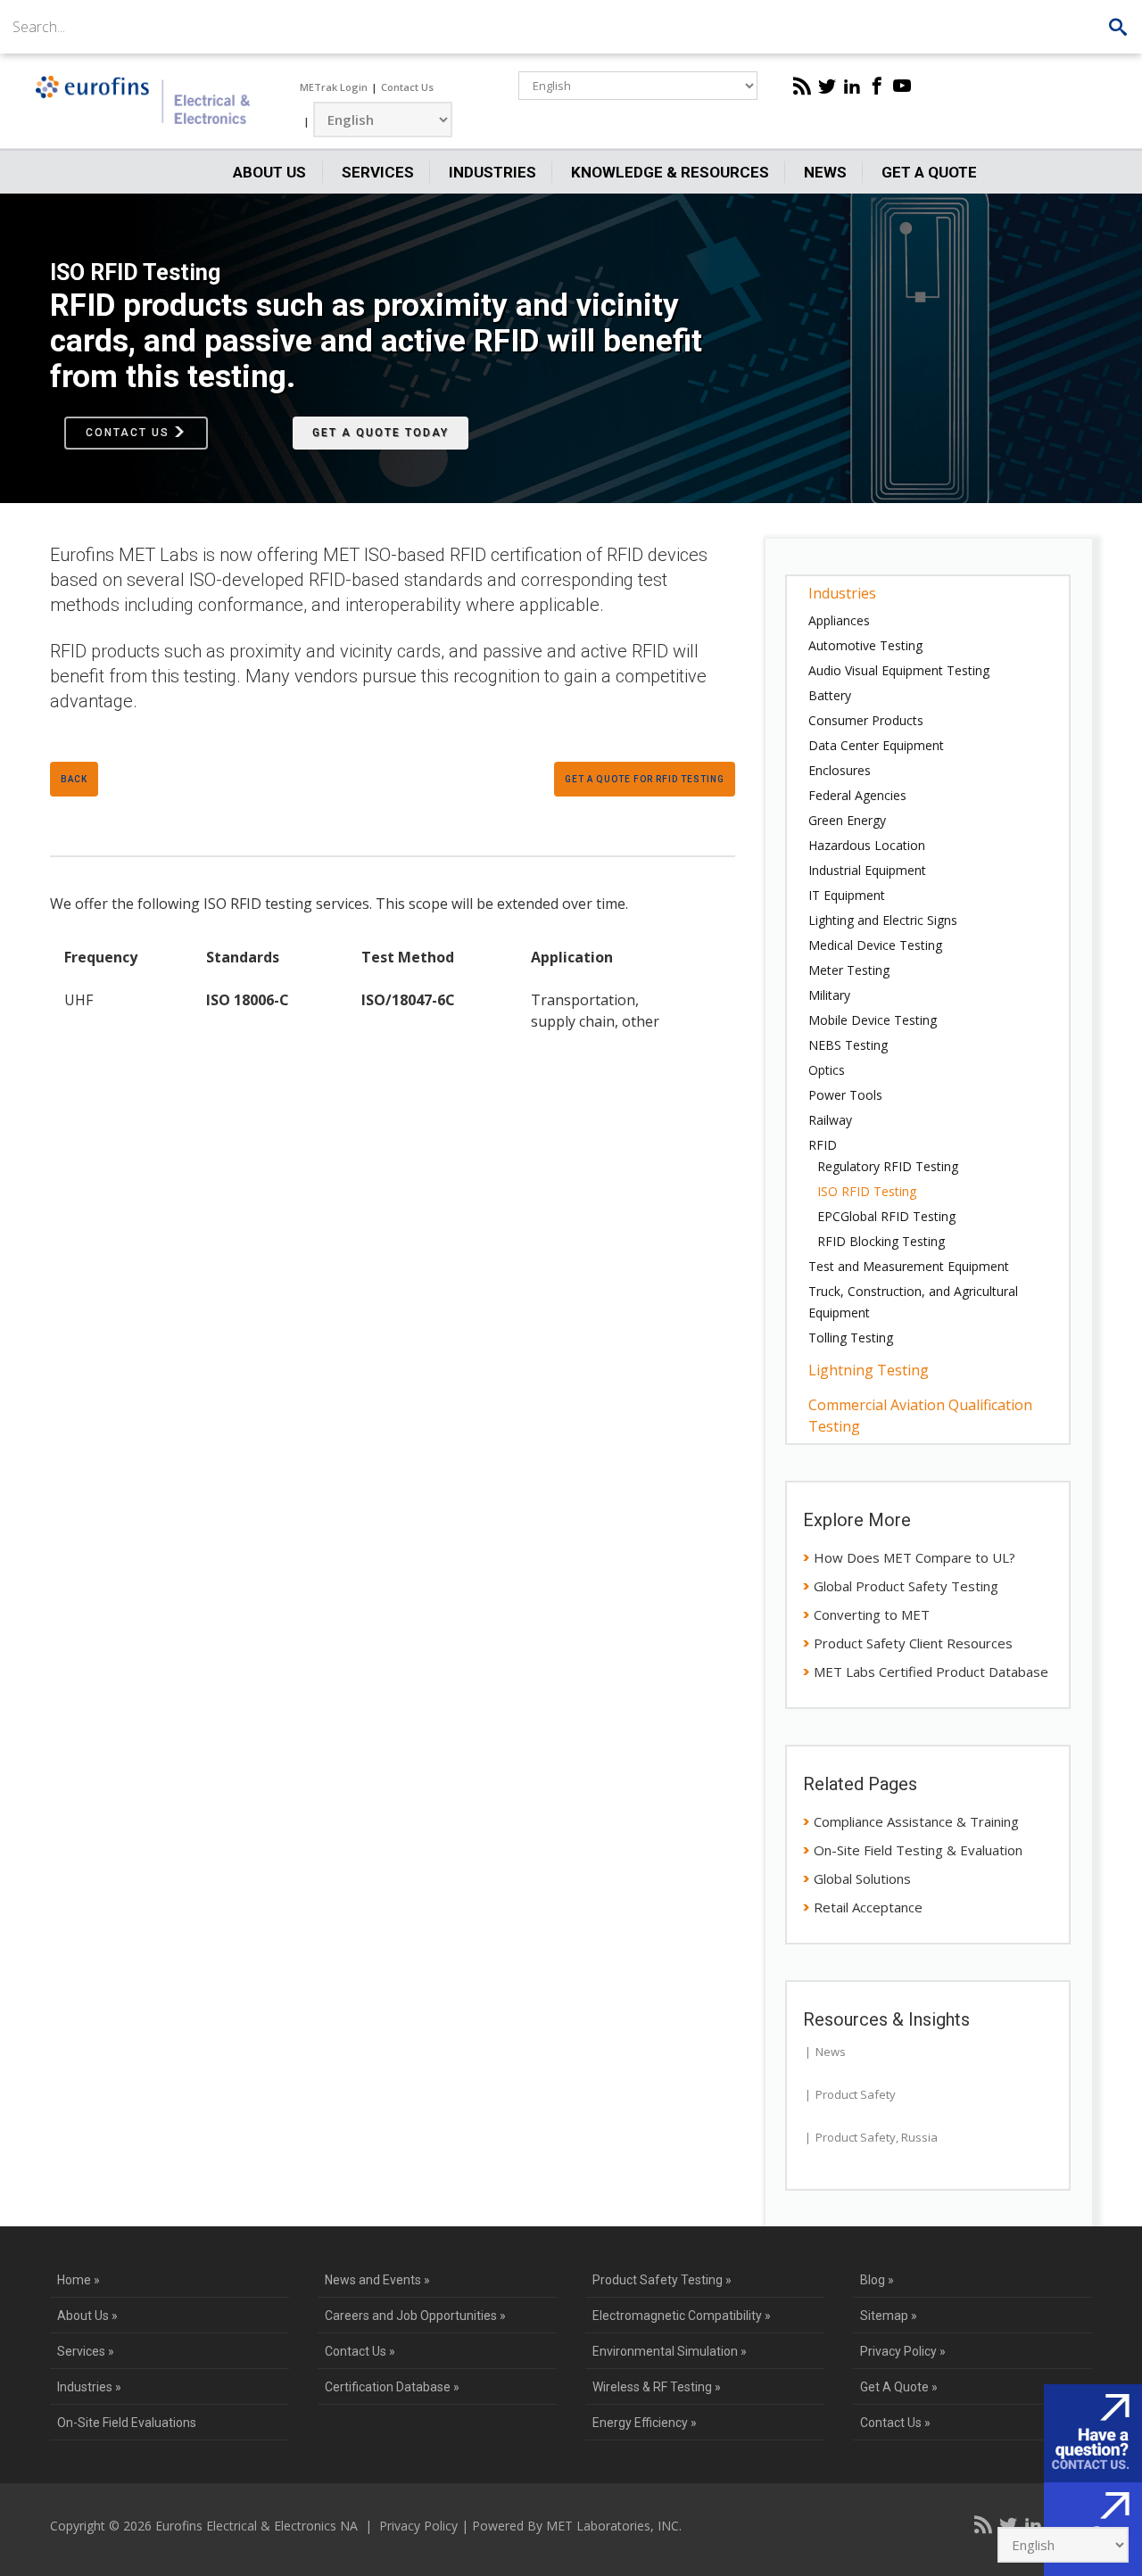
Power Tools (845, 1095)
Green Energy (847, 820)
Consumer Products (866, 720)
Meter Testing (849, 970)
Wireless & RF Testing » (657, 2387)
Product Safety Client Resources (913, 1643)
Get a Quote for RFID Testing (645, 779)
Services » (86, 2351)
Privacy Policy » (903, 2351)
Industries (492, 172)
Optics (827, 1070)
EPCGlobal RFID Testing (886, 1216)
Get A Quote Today (381, 433)
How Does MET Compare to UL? (914, 1557)
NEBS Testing (848, 1045)
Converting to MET (872, 1614)
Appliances (839, 620)
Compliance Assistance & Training (916, 1821)
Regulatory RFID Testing (888, 1166)
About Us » (87, 2316)
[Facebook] (877, 86)
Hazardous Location (867, 845)
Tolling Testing (851, 1338)
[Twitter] (827, 86)
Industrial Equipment (867, 870)
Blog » (877, 2280)
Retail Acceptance (868, 1907)
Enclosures (840, 770)
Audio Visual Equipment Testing (899, 670)
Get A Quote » (899, 2387)
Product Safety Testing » (662, 2280)
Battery (830, 695)
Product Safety (856, 2094)
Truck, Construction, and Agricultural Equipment (913, 1302)
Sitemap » (889, 2316)
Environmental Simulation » (670, 2351)
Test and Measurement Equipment (909, 1266)
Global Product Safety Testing (906, 1586)
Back (74, 779)
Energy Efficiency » (645, 2423)
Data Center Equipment (876, 745)
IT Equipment (847, 895)
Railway (830, 1120)
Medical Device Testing (875, 945)
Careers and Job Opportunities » (415, 2316)
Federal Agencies (857, 795)
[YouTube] (902, 86)
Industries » (89, 2387)
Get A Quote (929, 172)
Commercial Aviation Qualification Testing (920, 1416)
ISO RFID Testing (867, 1191)
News (825, 172)
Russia (919, 2137)
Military (829, 995)
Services (378, 172)
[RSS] (802, 86)
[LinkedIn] (852, 86)
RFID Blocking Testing (881, 1241)
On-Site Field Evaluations (127, 2423)
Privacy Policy (418, 2526)
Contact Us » (360, 2351)
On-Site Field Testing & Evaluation (918, 1850)
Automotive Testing (865, 645)
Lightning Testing (869, 1370)
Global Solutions (862, 1878)
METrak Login (334, 87)
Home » (79, 2280)
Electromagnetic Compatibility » (682, 2316)
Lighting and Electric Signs (883, 920)
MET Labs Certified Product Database (931, 1672)
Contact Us (407, 87)
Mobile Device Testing (873, 1020)
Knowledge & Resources (670, 172)
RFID (823, 1145)
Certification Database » (392, 2387)
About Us (269, 172)
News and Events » (377, 2280)
